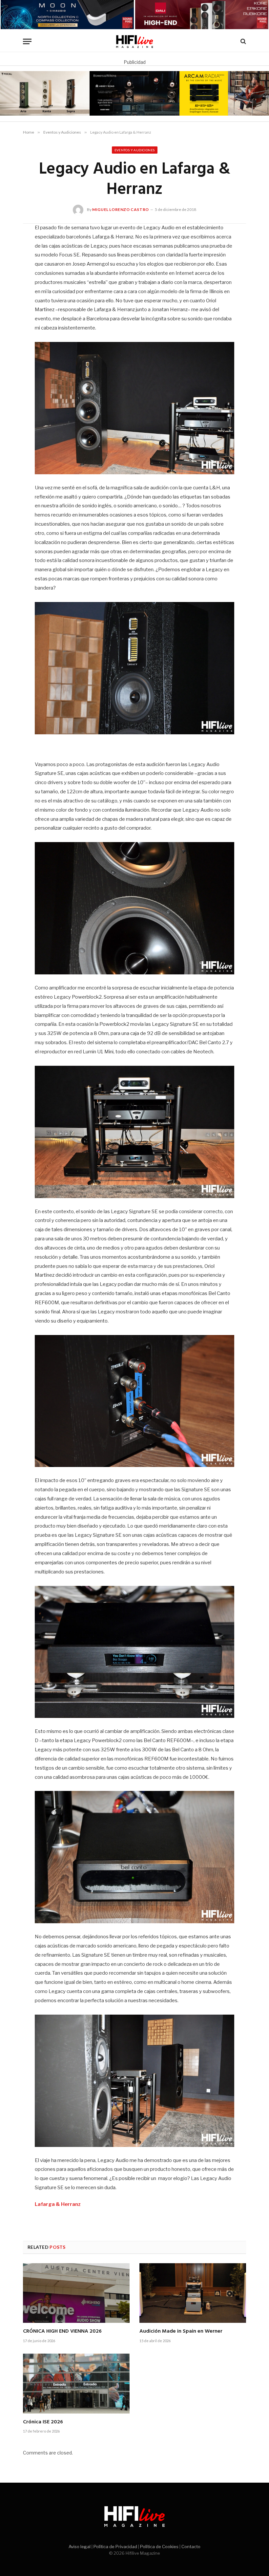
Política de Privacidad (115, 2547)
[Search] (243, 41)
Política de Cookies (159, 2547)
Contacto (191, 2547)
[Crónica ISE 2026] (76, 2384)
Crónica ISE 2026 (43, 2422)
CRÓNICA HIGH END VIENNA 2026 (62, 2332)
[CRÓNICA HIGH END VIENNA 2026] (76, 2293)
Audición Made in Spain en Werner (181, 2332)
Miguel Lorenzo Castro (121, 209)
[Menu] (27, 41)
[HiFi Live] (135, 41)
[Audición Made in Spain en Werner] (193, 2293)
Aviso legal (80, 2547)
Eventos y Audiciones (135, 150)
